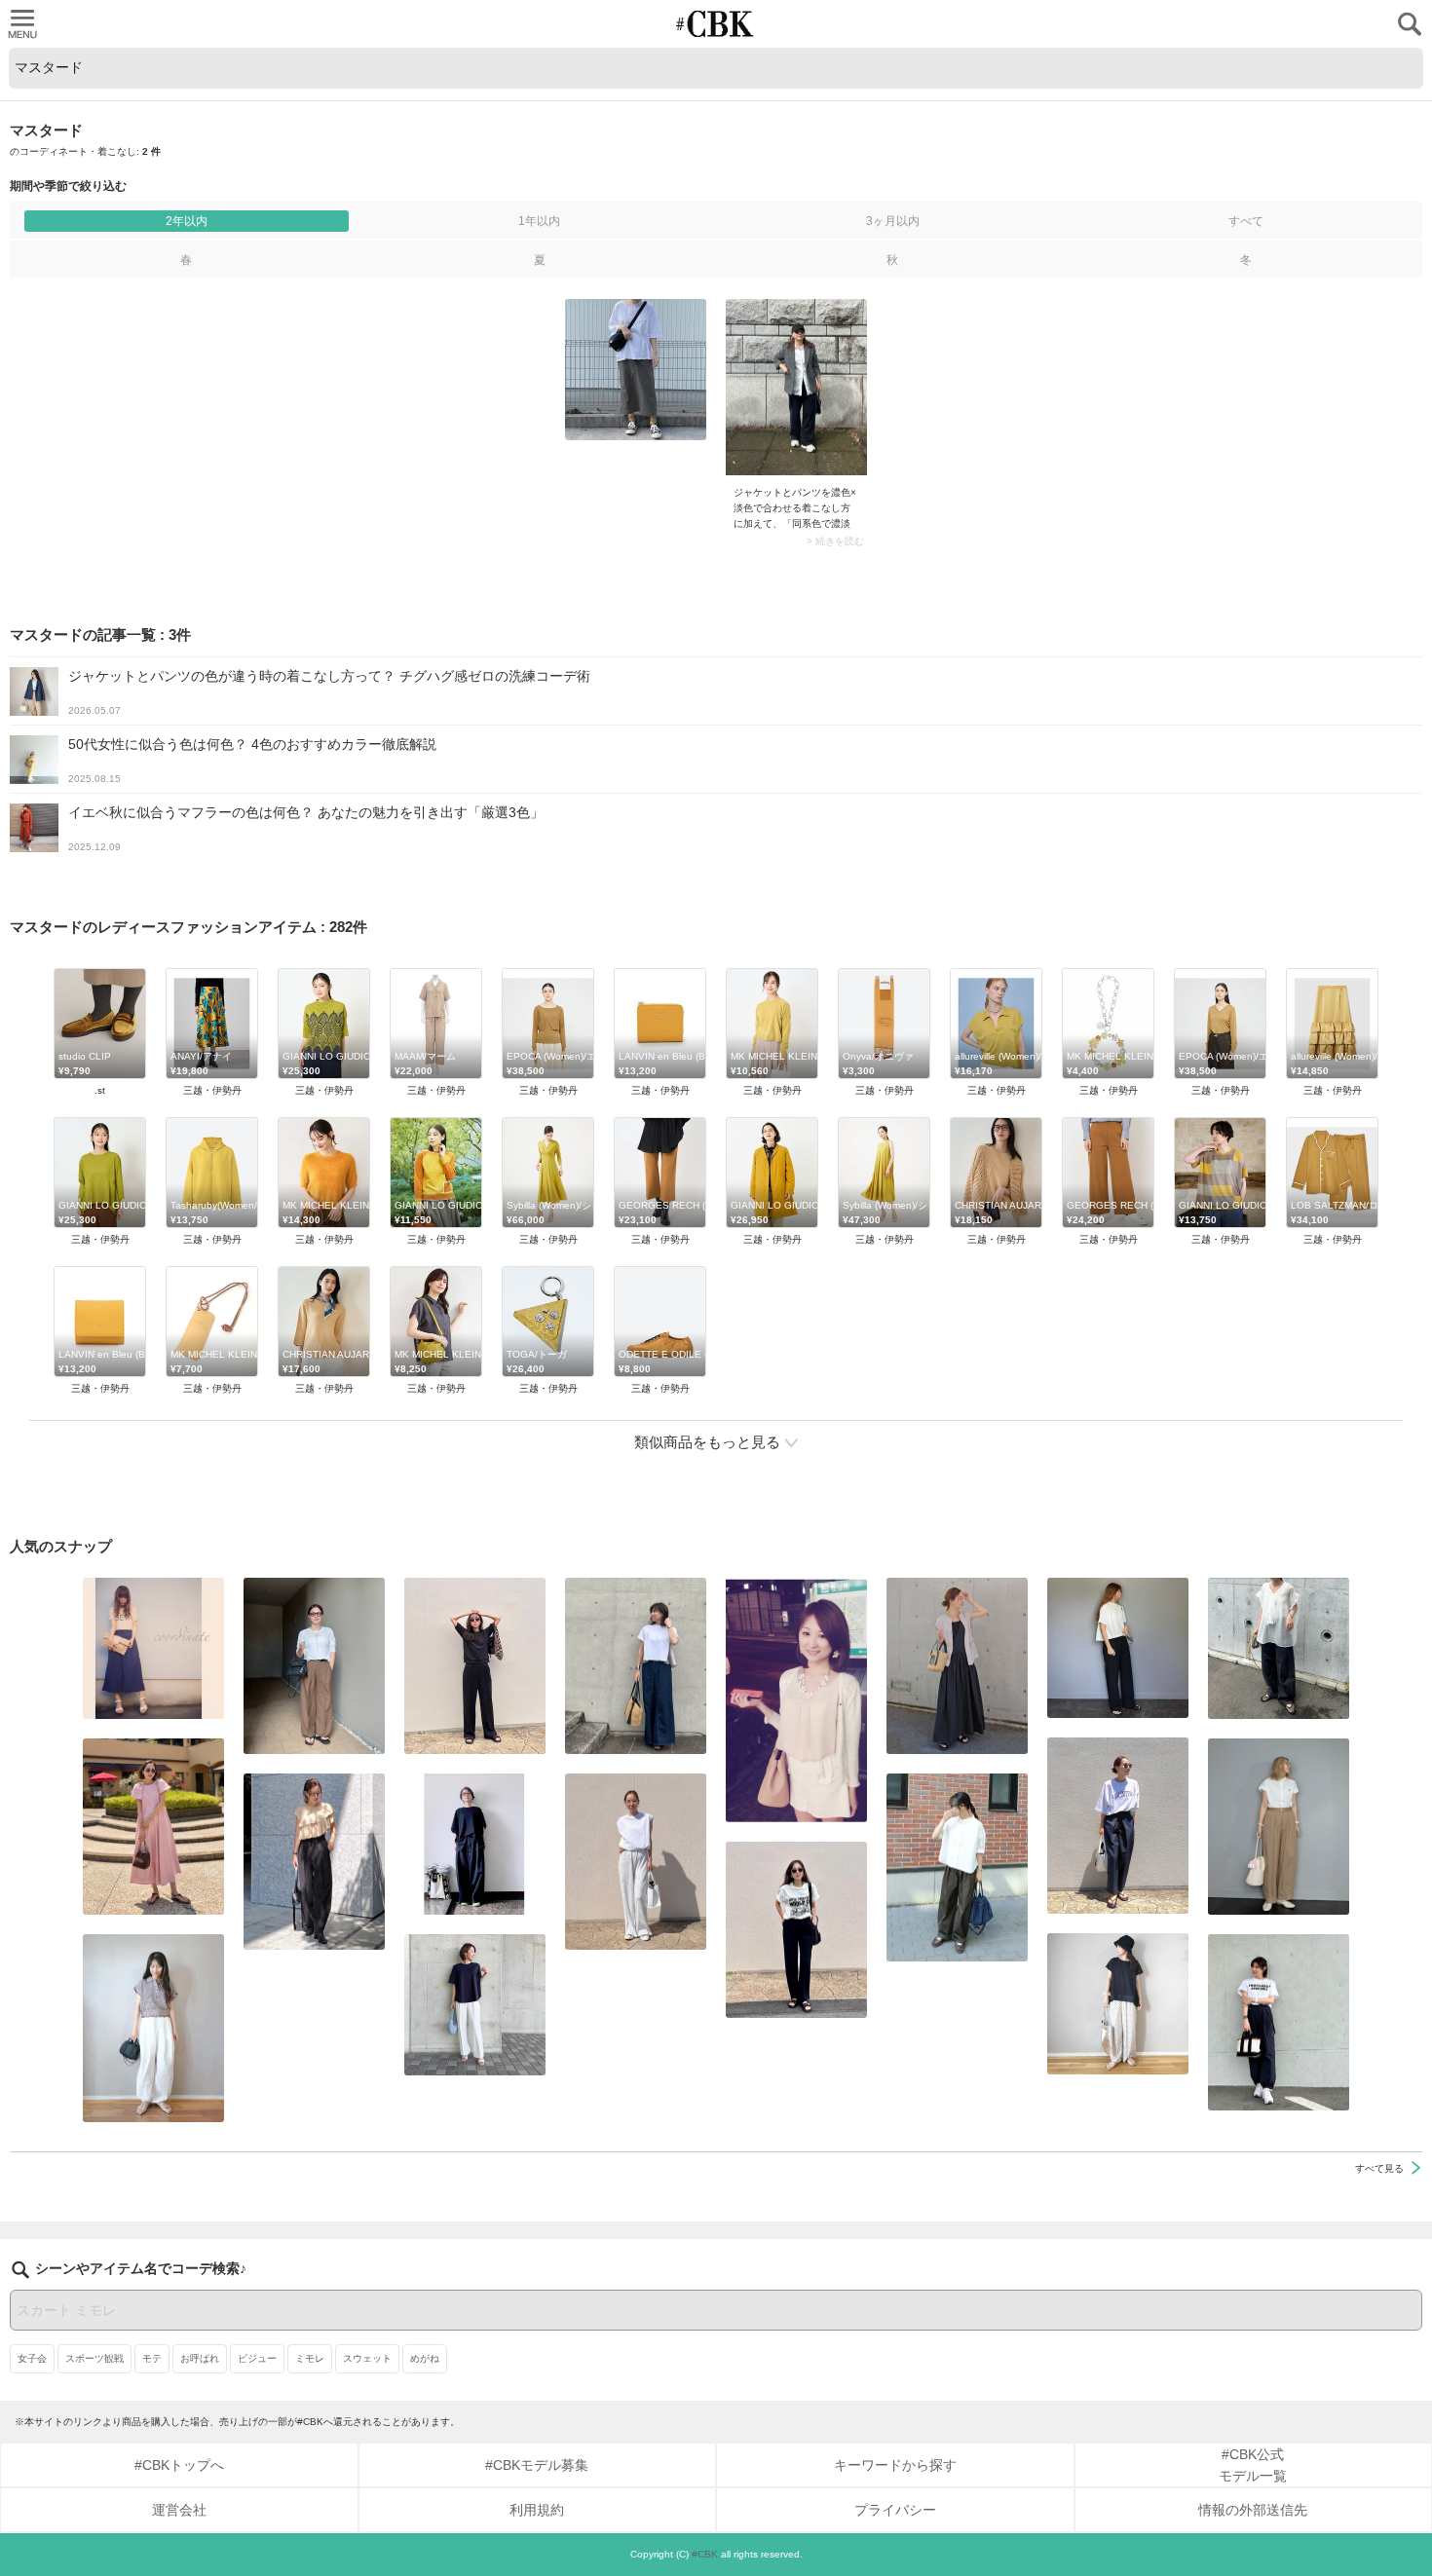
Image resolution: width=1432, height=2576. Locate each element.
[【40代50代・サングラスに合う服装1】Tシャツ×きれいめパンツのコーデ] (1118, 1826)
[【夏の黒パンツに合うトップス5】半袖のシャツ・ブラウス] (1118, 1648)
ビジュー (257, 2358)
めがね (425, 2358)
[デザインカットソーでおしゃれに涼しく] (636, 1666)
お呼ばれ (200, 2358)
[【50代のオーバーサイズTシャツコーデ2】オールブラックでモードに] (475, 1844)
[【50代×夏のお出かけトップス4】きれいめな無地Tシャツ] (475, 2005)
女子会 (32, 2358)
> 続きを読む (835, 541)
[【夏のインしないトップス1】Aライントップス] (1118, 2004)
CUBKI (716, 24)
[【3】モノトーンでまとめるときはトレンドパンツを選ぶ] (1279, 2022)
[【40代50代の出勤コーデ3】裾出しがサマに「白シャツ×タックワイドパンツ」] (957, 1867)
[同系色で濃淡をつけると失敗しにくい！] (796, 387)
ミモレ (310, 2358)
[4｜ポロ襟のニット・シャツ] (153, 2028)
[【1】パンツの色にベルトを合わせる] (1279, 1827)
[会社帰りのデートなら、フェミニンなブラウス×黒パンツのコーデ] (314, 1862)
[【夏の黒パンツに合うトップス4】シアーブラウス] (1279, 1648)
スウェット (367, 2358)
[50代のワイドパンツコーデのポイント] (314, 1666)
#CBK (705, 2554)
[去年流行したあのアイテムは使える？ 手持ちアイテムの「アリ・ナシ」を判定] (153, 1648)
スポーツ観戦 (94, 2358)
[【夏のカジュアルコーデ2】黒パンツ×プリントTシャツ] (796, 1930)
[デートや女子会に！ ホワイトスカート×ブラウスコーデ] (796, 1700)
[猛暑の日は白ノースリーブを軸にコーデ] (636, 1862)
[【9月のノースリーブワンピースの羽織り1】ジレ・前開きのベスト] (957, 1666)
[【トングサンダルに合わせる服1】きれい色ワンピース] (153, 1827)
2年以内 (187, 221)
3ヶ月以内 (893, 221)
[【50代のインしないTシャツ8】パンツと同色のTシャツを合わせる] (475, 1666)
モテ (152, 2358)
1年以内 (539, 221)
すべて (1246, 221)
